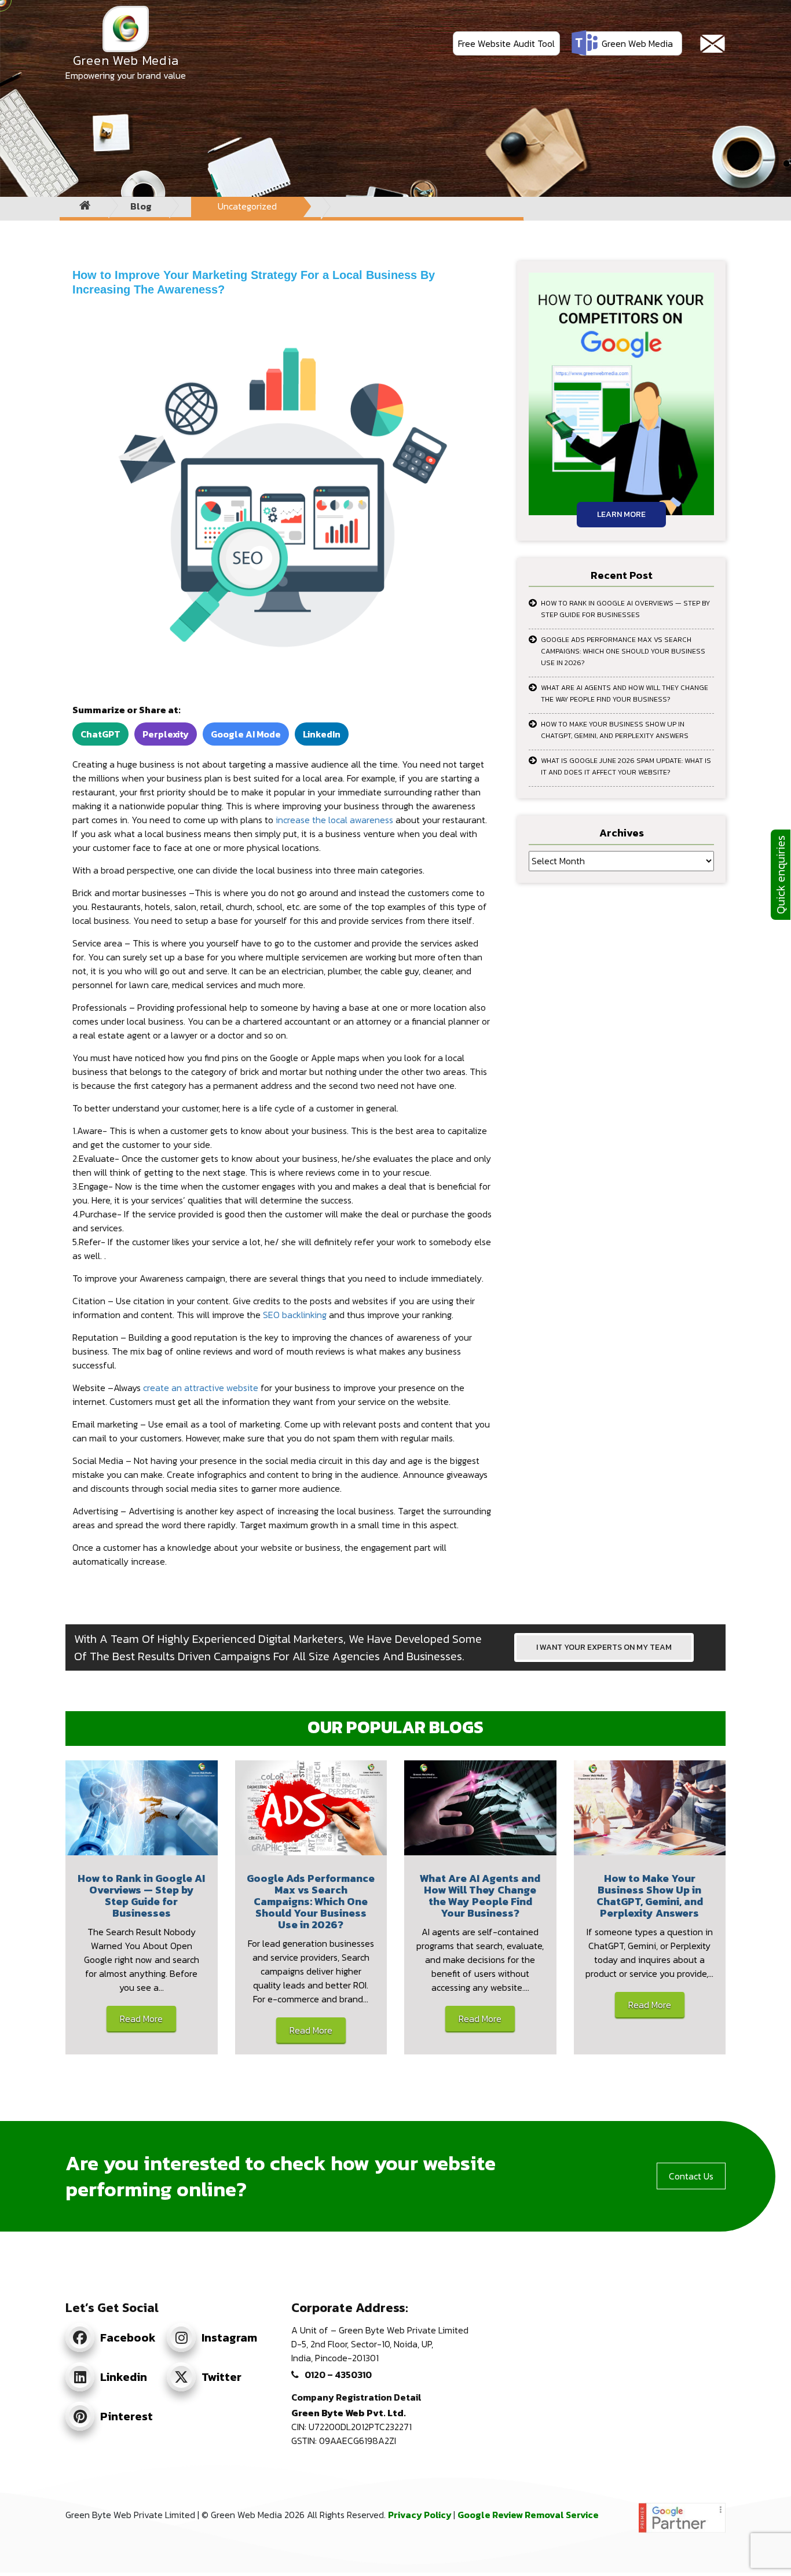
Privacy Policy (421, 2515)
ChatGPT (100, 734)
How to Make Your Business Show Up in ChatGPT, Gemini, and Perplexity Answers (615, 730)
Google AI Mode (246, 734)
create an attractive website (201, 1388)
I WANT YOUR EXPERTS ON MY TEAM (604, 1647)
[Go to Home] (85, 206)
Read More (141, 2019)
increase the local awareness (334, 820)
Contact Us (691, 2176)
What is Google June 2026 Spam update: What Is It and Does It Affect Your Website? (626, 766)
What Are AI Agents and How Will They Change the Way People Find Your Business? (625, 693)
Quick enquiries (781, 875)
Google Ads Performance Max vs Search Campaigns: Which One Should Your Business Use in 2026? (623, 651)
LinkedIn (322, 734)
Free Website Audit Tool (506, 43)
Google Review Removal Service (528, 2515)
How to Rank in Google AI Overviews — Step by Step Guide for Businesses (625, 609)
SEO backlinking (295, 1315)
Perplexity (166, 734)
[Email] (713, 44)
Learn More (621, 514)
